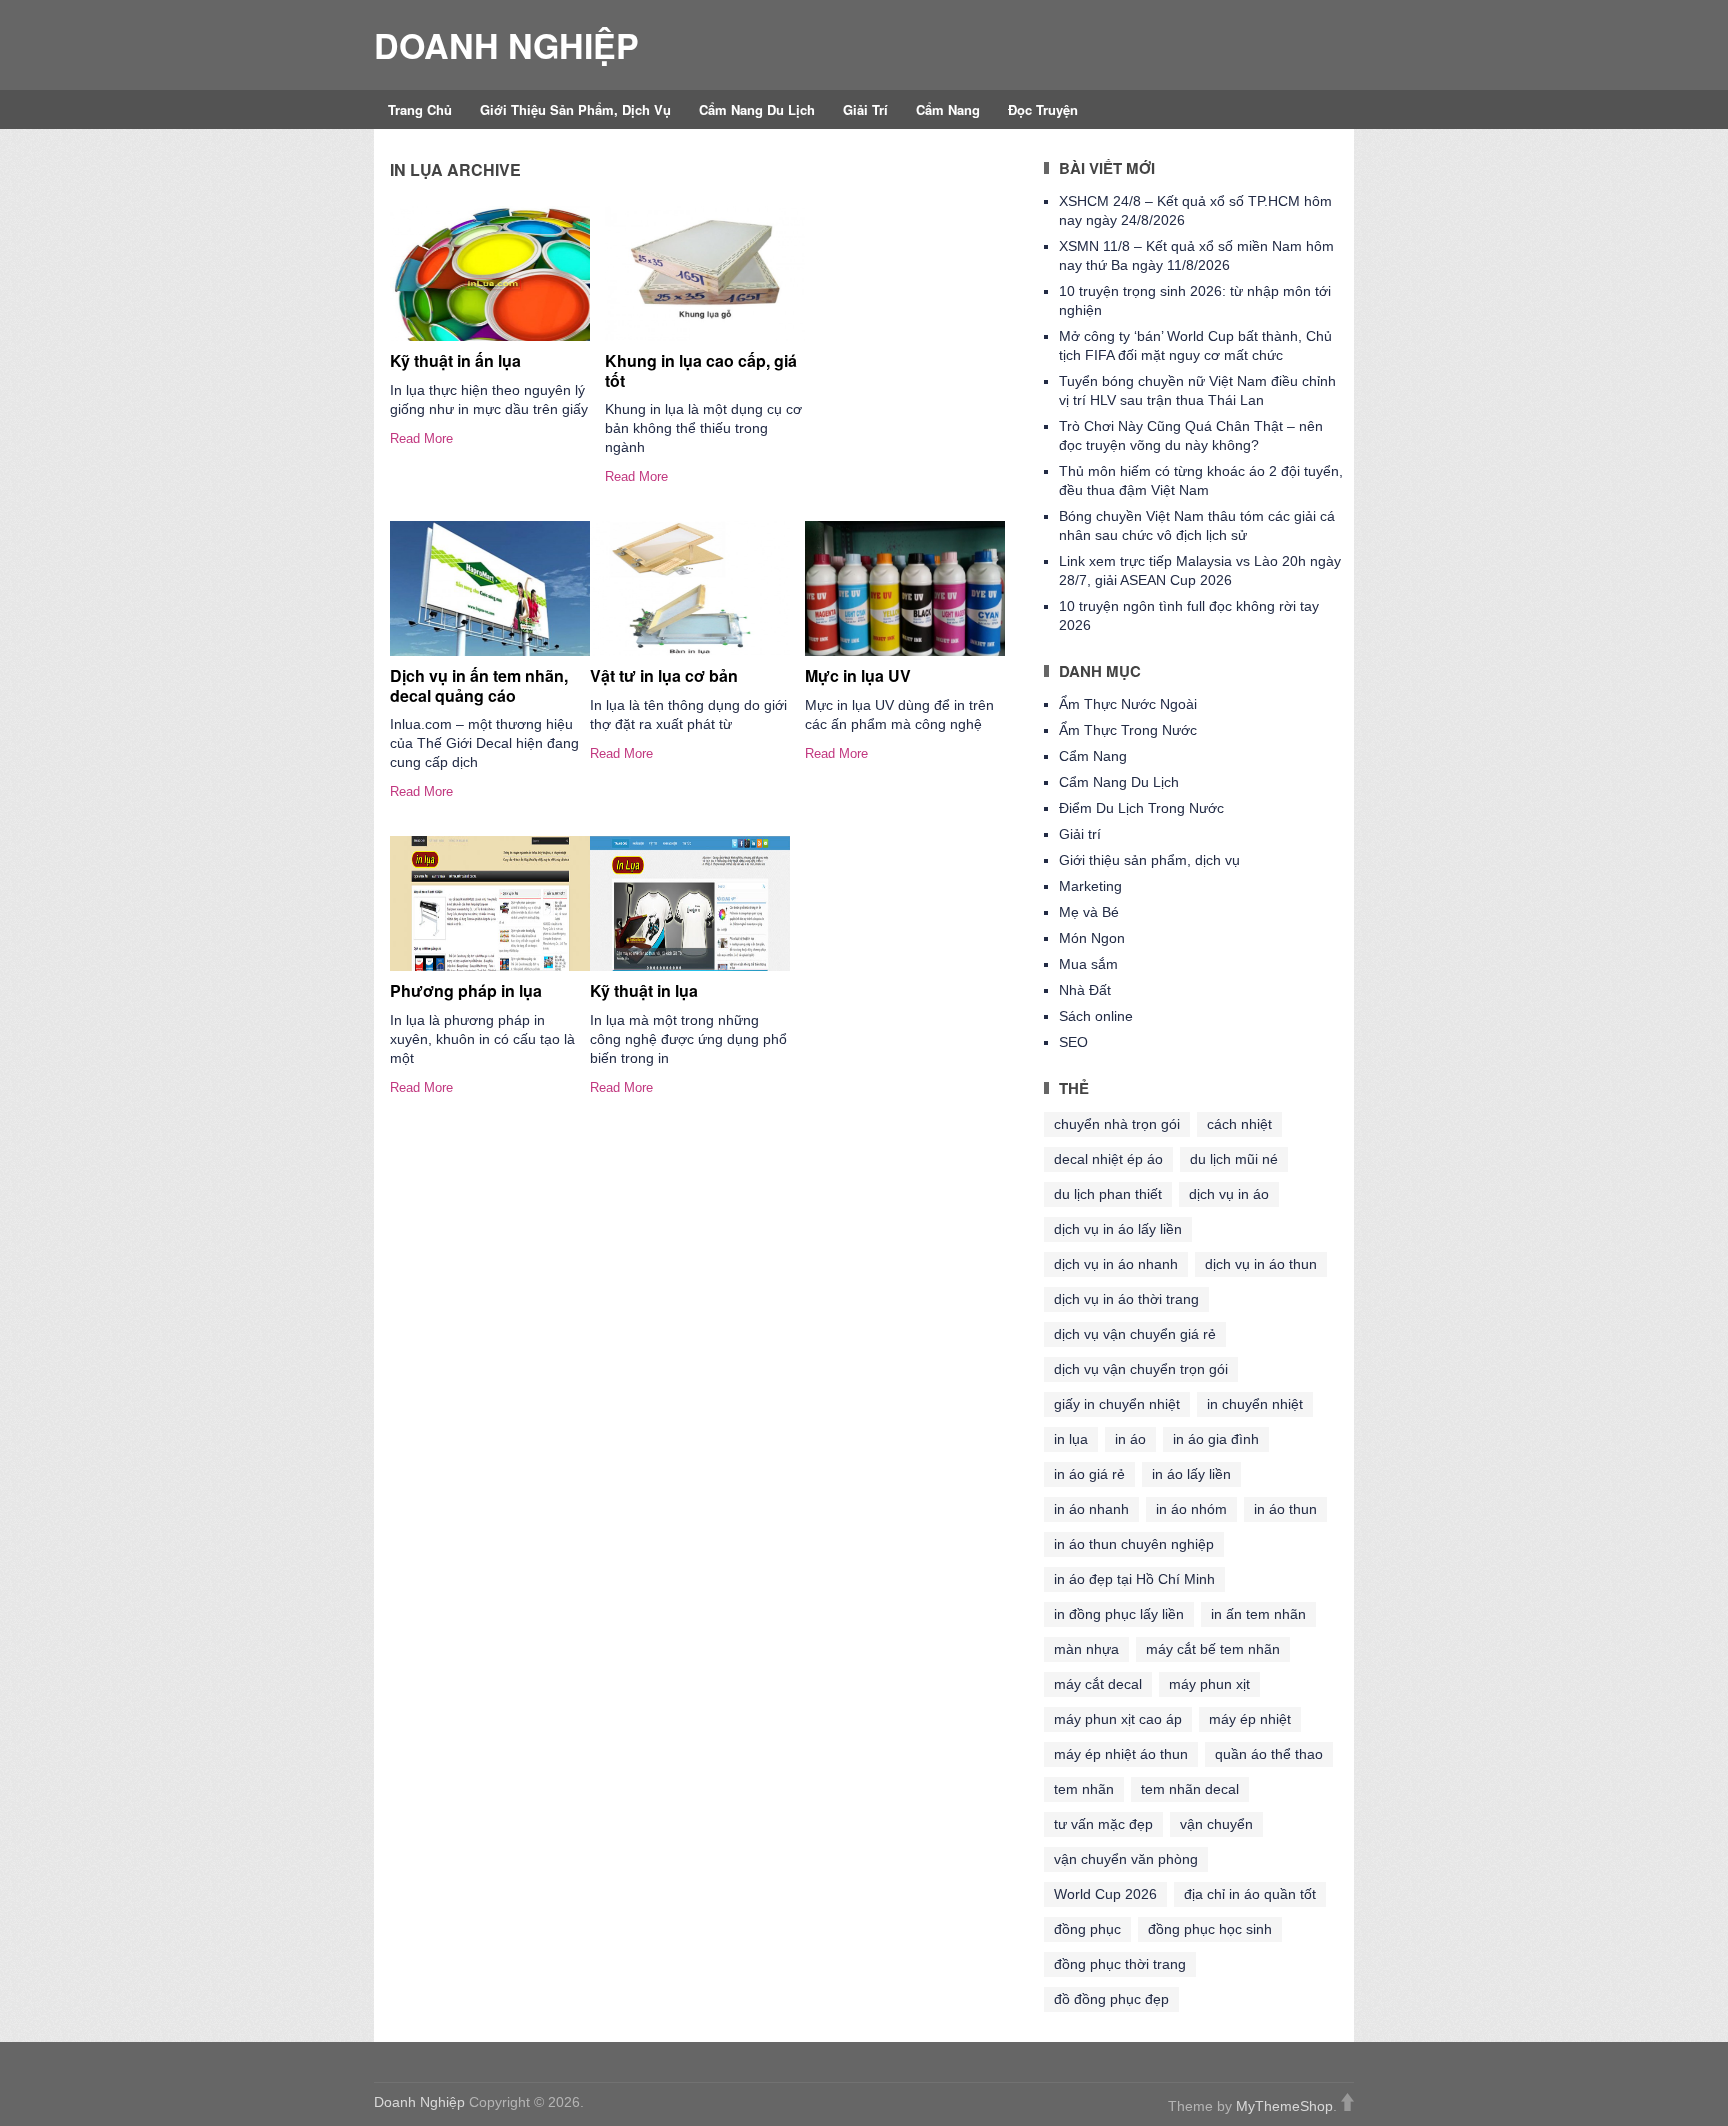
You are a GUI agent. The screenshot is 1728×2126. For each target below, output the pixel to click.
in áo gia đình (1216, 1439)
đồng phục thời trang (1120, 1964)
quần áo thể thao (1269, 1754)
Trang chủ (420, 109)
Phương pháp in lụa (466, 990)
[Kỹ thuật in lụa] (690, 903)
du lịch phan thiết (1108, 1194)
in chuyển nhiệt (1255, 1404)
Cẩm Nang (948, 109)
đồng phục (1087, 1929)
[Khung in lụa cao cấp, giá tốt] (705, 273)
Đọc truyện (1043, 109)
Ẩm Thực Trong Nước (1128, 730)
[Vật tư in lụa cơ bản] (690, 588)
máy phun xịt (1209, 1684)
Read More (421, 438)
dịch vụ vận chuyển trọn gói (1141, 1369)
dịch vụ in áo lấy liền (1118, 1229)
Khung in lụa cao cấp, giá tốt (701, 370)
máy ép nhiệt (1250, 1719)
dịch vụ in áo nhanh (1116, 1264)
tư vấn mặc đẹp (1103, 1824)
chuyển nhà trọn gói (1117, 1124)
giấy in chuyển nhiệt (1117, 1404)
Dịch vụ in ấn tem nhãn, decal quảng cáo (479, 685)
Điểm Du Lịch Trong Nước (1141, 808)
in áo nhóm (1191, 1509)
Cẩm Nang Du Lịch (757, 109)
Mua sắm (1088, 964)
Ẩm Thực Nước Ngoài (1128, 704)
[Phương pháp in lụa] (490, 903)
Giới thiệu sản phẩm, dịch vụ (575, 109)
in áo (1130, 1439)
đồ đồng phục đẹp (1111, 1999)
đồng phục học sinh (1210, 1929)
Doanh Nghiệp (506, 45)
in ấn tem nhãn (1258, 1614)
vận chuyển (1216, 1824)
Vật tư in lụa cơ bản (664, 675)
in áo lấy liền (1191, 1474)
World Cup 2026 (1105, 1894)
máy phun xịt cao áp (1118, 1719)
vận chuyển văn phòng (1126, 1859)
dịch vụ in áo (1229, 1194)
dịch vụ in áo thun (1261, 1264)
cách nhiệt (1239, 1124)
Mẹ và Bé (1089, 912)
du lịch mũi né (1234, 1159)
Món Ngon (1092, 938)
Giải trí (865, 109)
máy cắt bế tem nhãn (1213, 1649)
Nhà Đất (1085, 990)
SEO (1073, 1042)
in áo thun (1285, 1509)
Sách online (1096, 1016)
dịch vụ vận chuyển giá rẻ (1135, 1334)
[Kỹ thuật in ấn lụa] (490, 273)
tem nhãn (1084, 1789)
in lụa (1071, 1439)
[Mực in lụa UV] (905, 588)
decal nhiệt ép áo (1108, 1159)
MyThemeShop (1284, 2106)
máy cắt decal (1098, 1684)
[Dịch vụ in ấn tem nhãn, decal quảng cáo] (490, 588)
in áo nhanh (1091, 1509)
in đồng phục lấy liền (1119, 1614)
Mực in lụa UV (858, 675)
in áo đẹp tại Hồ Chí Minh (1134, 1579)
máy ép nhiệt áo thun (1121, 1754)
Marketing (1090, 886)
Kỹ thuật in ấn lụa (455, 360)
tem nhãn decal (1190, 1789)
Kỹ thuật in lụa (644, 990)
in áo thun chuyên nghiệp (1134, 1544)
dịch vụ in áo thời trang (1126, 1299)
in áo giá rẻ (1089, 1474)
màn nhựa (1086, 1649)
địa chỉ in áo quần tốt (1250, 1894)
